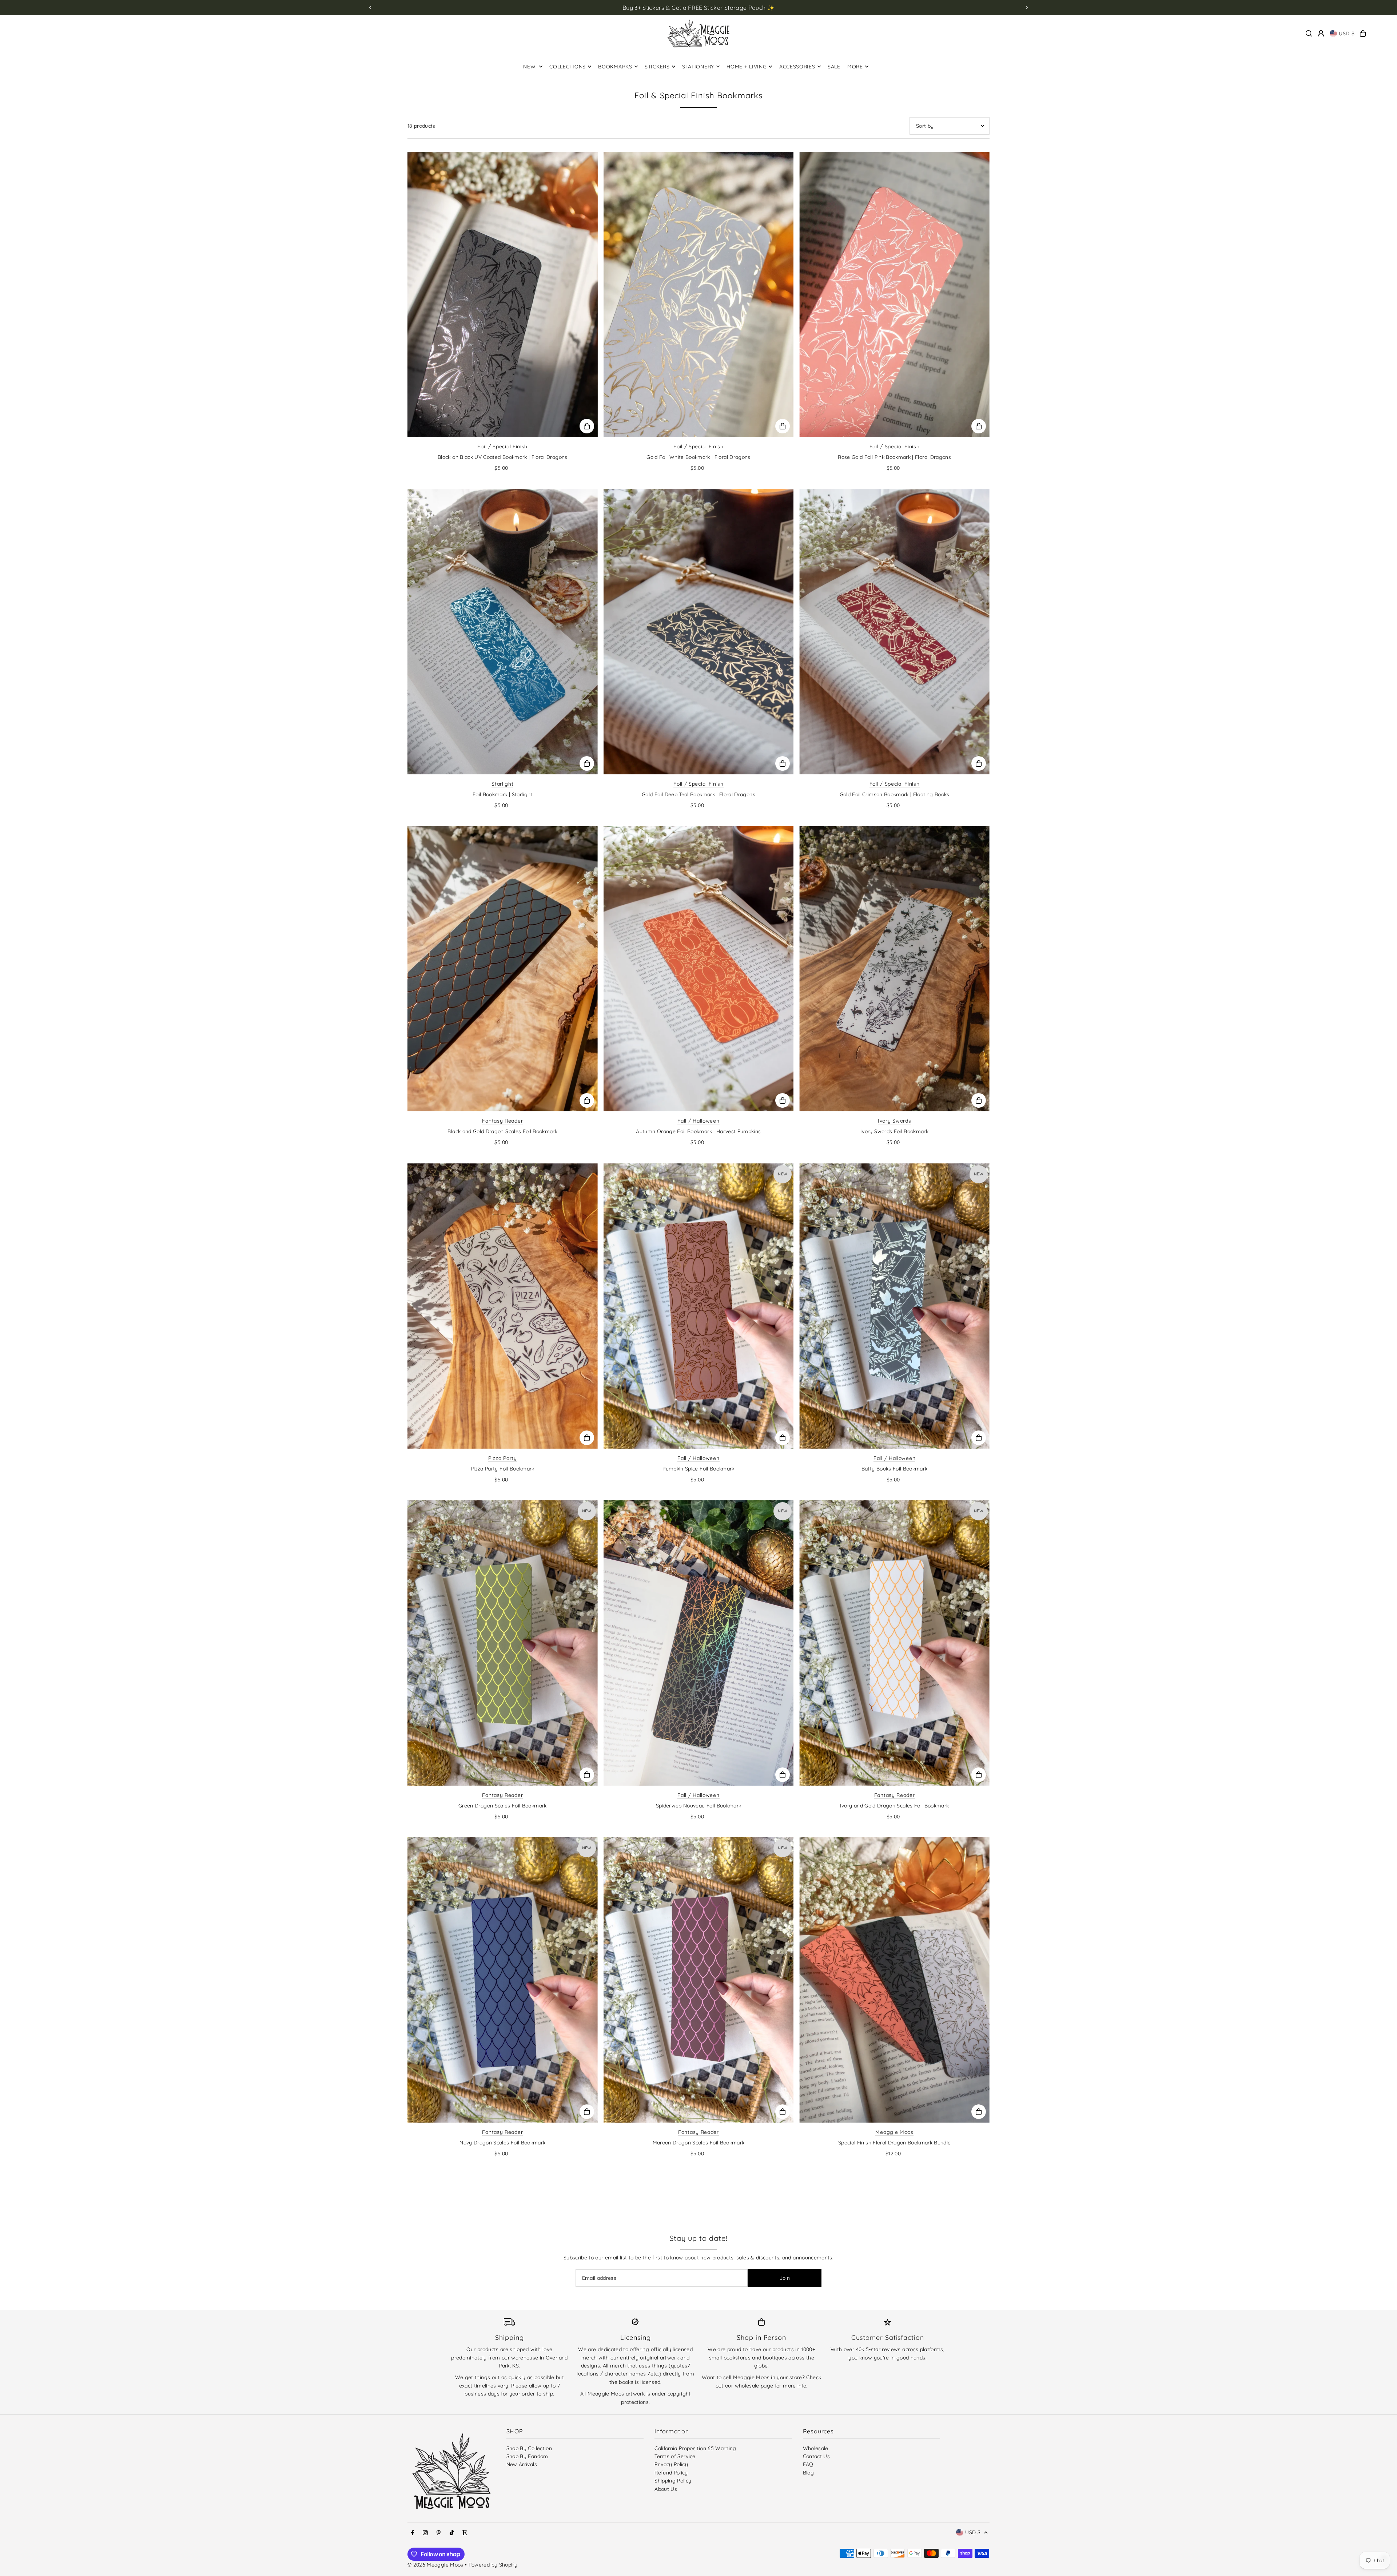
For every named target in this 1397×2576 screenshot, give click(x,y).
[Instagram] (425, 2533)
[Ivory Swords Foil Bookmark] (894, 969)
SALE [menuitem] (834, 67)
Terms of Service (675, 2456)
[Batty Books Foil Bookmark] (894, 1306)
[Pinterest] (439, 2533)
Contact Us (817, 2456)
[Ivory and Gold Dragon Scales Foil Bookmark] (894, 1643)
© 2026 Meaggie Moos (435, 2565)
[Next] (1027, 8)
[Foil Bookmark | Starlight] (503, 632)
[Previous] (370, 8)
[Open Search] (1309, 33)
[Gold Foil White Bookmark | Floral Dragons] (699, 294)
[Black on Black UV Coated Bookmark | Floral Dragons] (503, 294)
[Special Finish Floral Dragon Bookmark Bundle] (894, 1980)
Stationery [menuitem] (698, 67)
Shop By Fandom (527, 2456)
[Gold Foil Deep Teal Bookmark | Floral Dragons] (699, 632)
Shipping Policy (673, 2481)
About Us (666, 2489)
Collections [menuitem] (568, 67)
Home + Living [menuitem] (747, 67)
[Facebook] (413, 2533)
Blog (808, 2473)
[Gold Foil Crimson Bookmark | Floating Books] (894, 632)
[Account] (1321, 33)
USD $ (1347, 33)
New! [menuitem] (530, 67)
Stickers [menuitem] (657, 67)
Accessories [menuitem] (797, 67)
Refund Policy (671, 2473)
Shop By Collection (529, 2448)
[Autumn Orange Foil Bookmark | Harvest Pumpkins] (699, 969)
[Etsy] (465, 2533)
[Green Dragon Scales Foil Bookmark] (503, 1643)
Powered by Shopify (493, 2565)
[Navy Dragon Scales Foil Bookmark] (503, 1980)
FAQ (808, 2464)
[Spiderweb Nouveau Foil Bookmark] (699, 1643)
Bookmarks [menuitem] (615, 67)
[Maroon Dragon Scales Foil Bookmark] (699, 1980)
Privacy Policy (671, 2464)
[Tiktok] (452, 2533)
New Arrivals (522, 2464)
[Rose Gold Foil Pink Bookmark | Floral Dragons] (894, 294)
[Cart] (1363, 33)
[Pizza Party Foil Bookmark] (503, 1306)
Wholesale (816, 2448)
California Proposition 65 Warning (695, 2448)
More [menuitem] (855, 67)
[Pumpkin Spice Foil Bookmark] (699, 1306)
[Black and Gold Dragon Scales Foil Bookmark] (503, 969)
